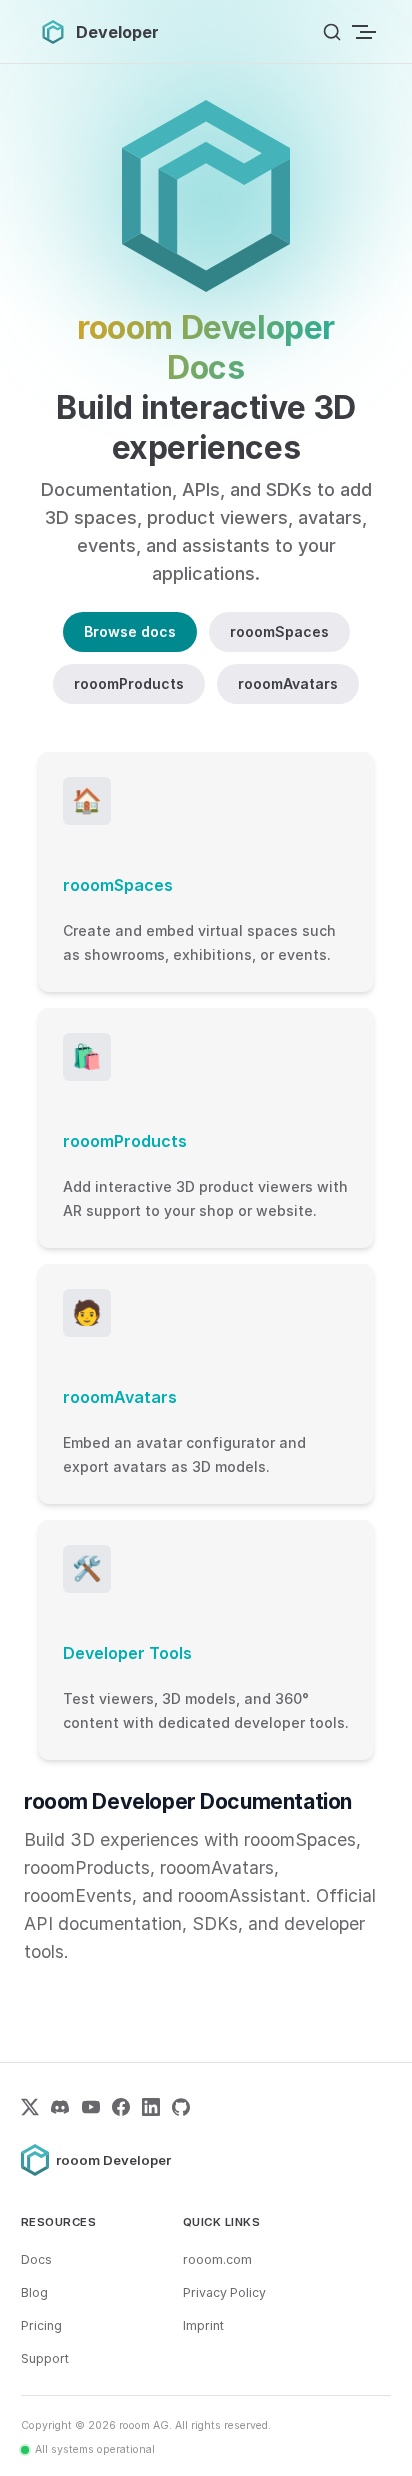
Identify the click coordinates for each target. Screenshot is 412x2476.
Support (45, 2358)
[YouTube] (91, 2107)
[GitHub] (181, 2107)
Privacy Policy (224, 2292)
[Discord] (60, 2107)
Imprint (203, 2325)
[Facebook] (121, 2107)
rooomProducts (129, 683)
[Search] (332, 32)
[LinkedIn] (151, 2107)
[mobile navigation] (366, 32)
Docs (36, 2259)
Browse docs (130, 631)
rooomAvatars (288, 683)
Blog (34, 2292)
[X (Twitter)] (30, 2107)
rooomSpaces (279, 631)
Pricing (41, 2325)
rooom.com (217, 2259)
